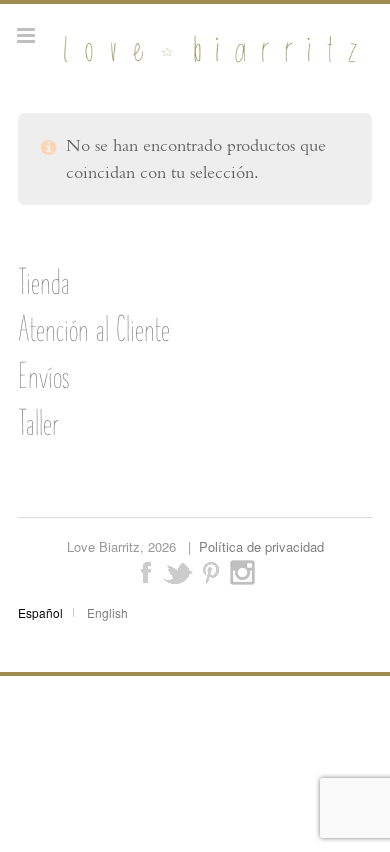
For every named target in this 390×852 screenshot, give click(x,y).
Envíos (43, 376)
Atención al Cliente (94, 329)
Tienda (44, 282)
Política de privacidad (261, 546)
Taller (38, 423)
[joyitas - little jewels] (207, 62)
